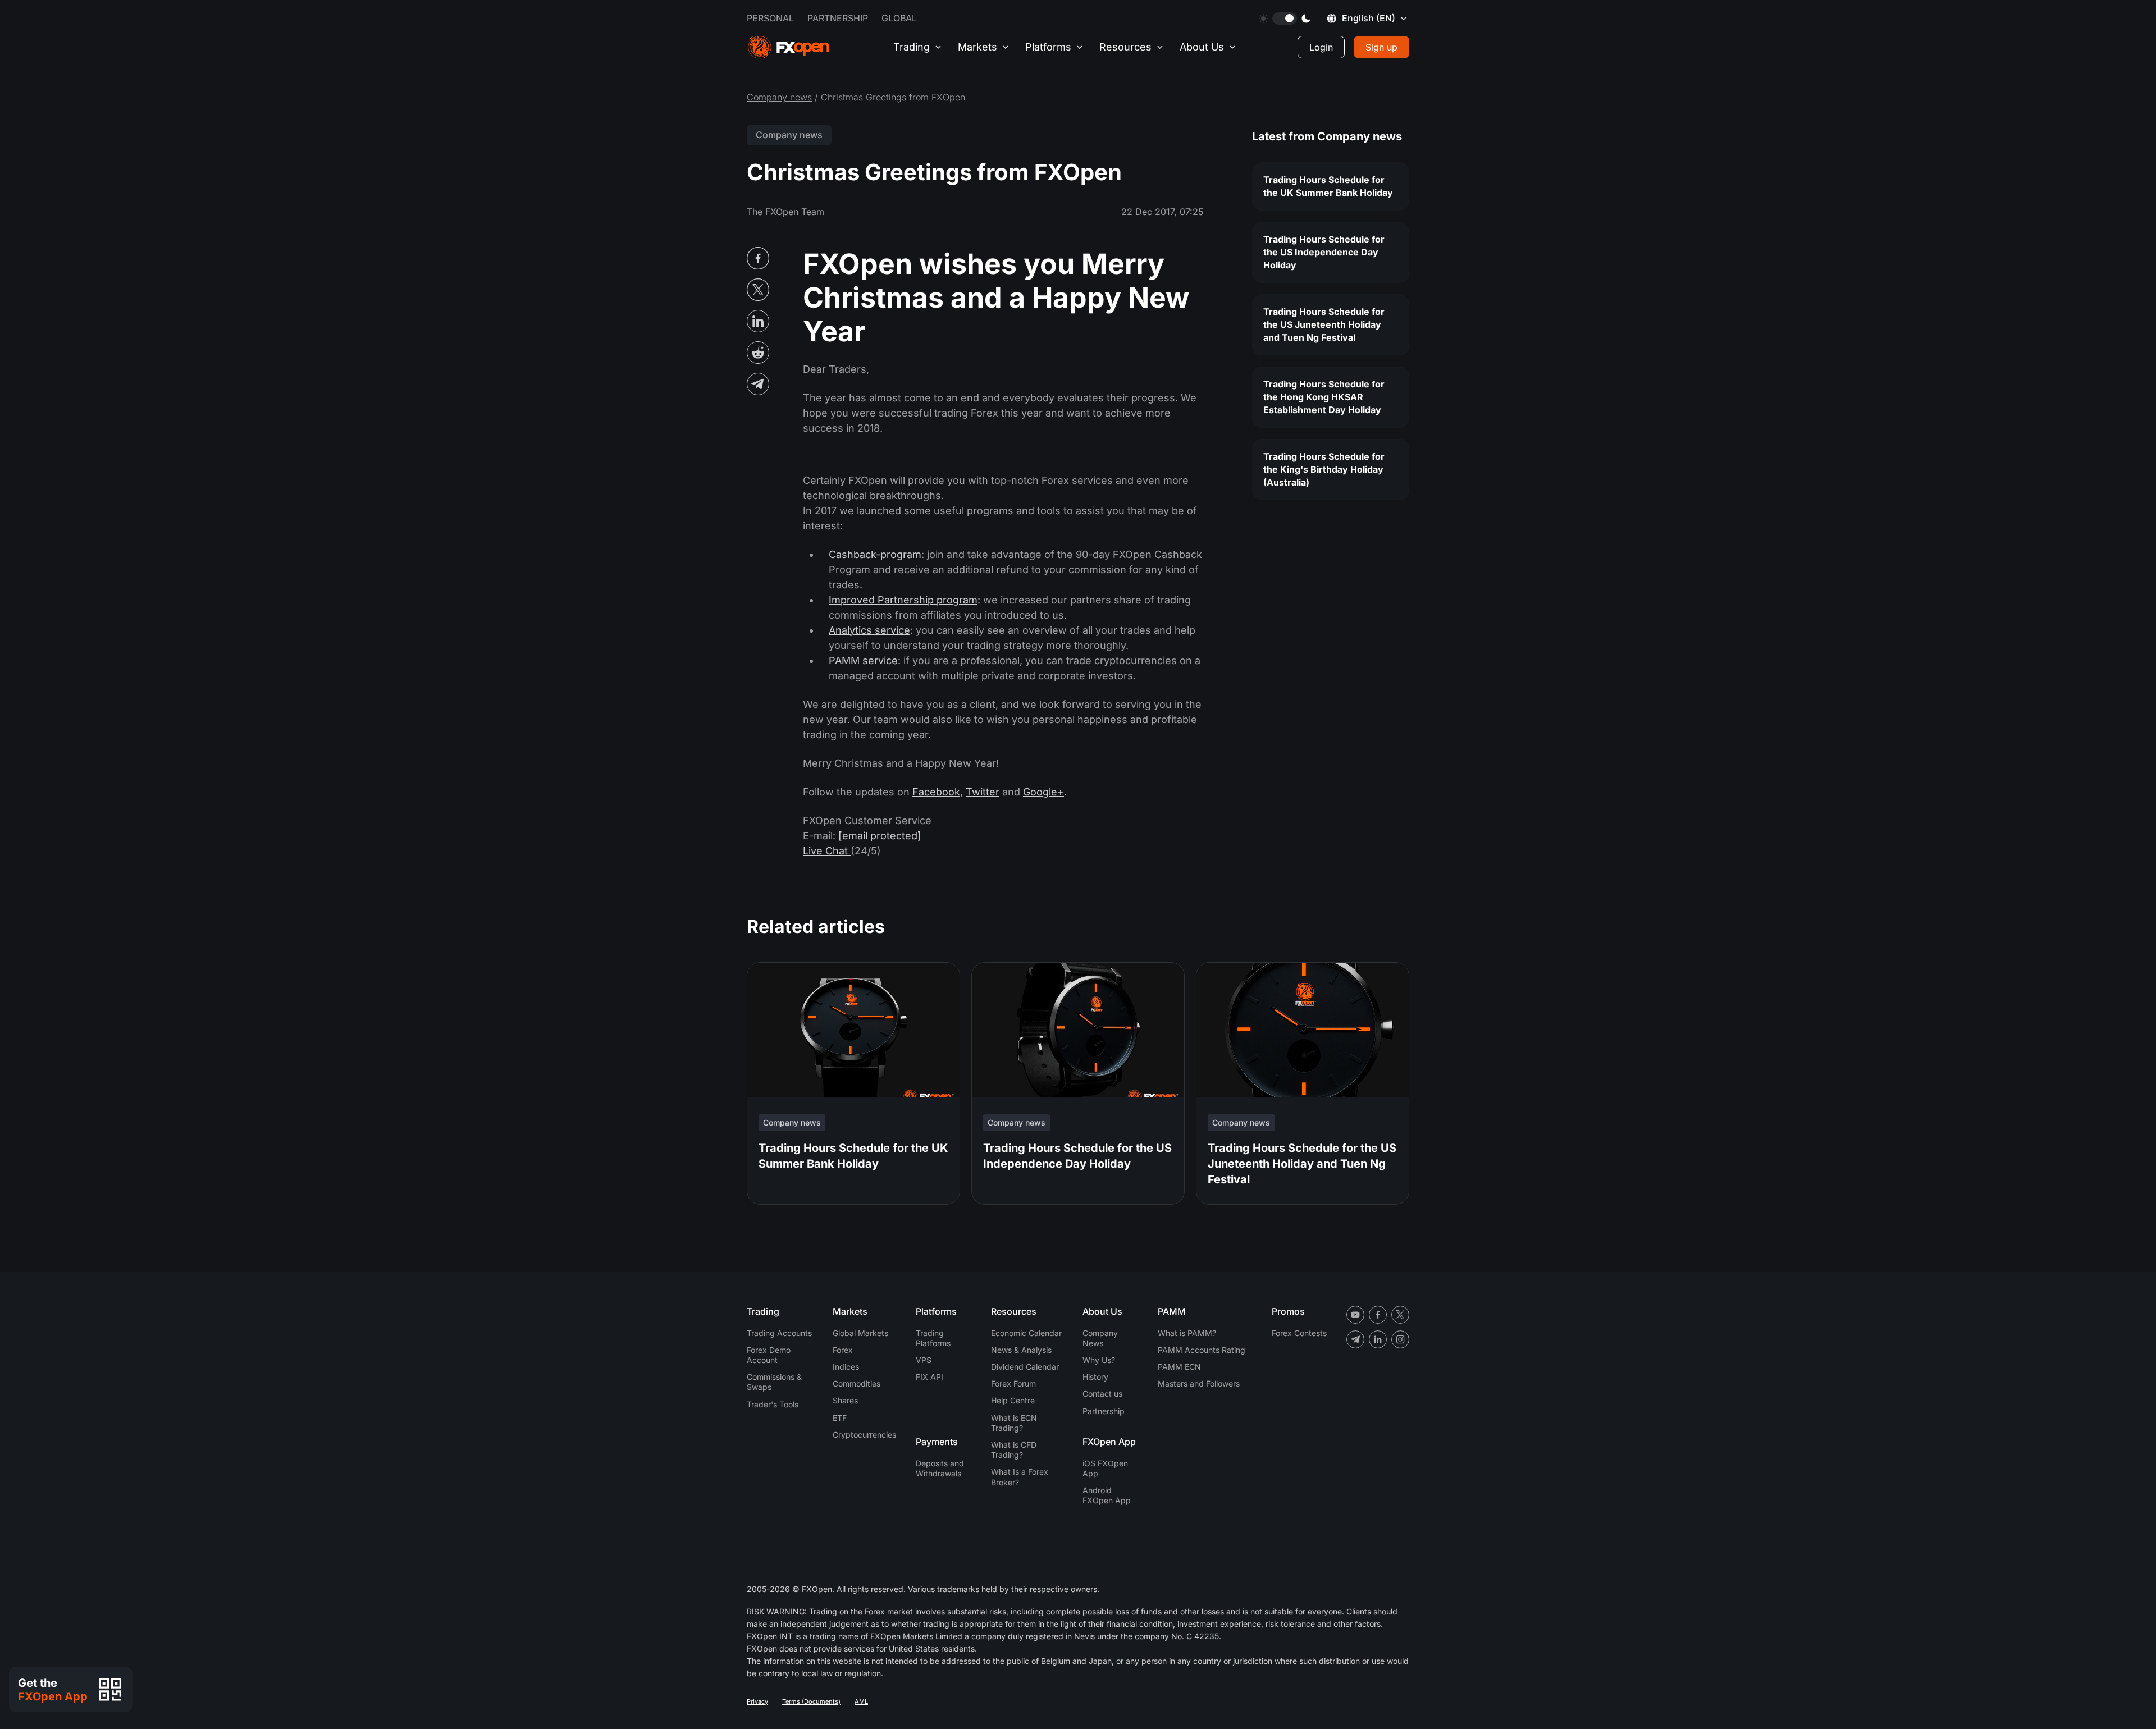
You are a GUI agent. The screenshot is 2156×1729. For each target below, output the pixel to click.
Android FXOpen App (1107, 1495)
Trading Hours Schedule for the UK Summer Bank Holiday (1328, 186)
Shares (845, 1400)
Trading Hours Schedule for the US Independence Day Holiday (1324, 252)
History (1095, 1377)
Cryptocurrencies (864, 1435)
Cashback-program (875, 554)
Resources (1125, 47)
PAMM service (863, 660)
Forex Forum (1013, 1383)
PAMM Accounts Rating (1202, 1350)
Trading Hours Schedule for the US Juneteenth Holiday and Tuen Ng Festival (1324, 324)
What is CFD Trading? (1014, 1450)
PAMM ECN (1179, 1367)
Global (899, 18)
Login (1321, 47)
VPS (924, 1360)
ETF (840, 1418)
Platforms (1048, 47)
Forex (843, 1350)
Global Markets (860, 1333)
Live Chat (827, 851)
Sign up (1381, 47)
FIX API (929, 1377)
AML (861, 1701)
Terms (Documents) (811, 1701)
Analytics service (869, 630)
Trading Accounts (779, 1333)
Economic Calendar (1026, 1333)
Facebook (936, 792)
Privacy (757, 1701)
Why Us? (1099, 1360)
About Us (1202, 47)
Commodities (857, 1383)
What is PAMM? (1187, 1333)
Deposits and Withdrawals (940, 1468)
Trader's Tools (773, 1404)
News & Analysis (1021, 1350)
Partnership (838, 18)
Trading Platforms (933, 1338)
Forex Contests (1299, 1333)
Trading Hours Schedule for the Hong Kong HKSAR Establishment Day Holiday (1324, 397)
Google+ (1043, 792)
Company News (1100, 1338)
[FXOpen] (789, 47)
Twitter (983, 792)
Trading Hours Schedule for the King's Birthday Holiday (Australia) (1324, 469)
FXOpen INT (770, 1636)
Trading (912, 47)
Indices (846, 1367)
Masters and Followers (1199, 1383)
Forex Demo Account (769, 1355)
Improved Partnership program (903, 600)
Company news (779, 97)
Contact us (1102, 1394)
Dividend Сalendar (1025, 1367)
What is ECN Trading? (1014, 1423)
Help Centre (1013, 1400)
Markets (977, 47)
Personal (770, 18)
